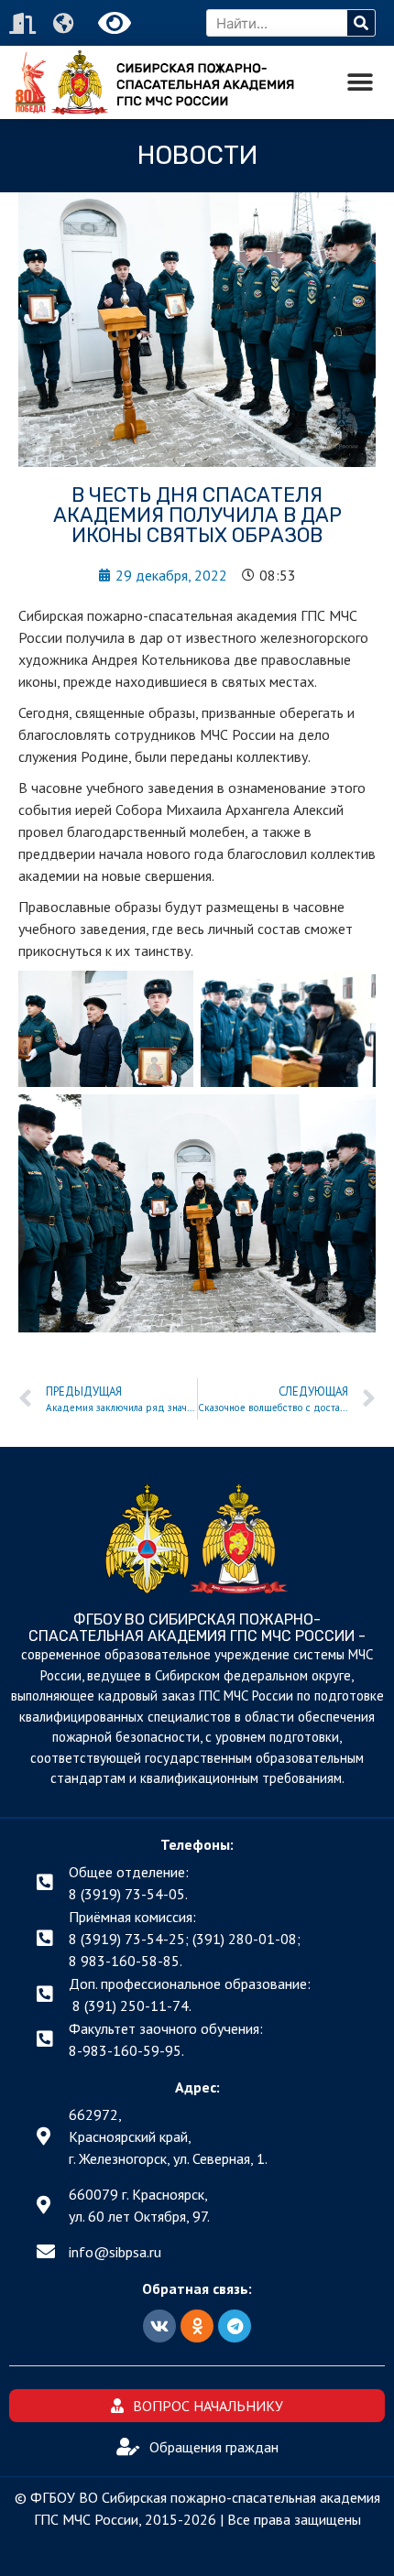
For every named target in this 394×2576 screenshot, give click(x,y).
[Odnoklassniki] (197, 2326)
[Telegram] (235, 2326)
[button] (360, 83)
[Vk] (159, 2326)
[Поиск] (361, 23)
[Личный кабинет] (25, 23)
